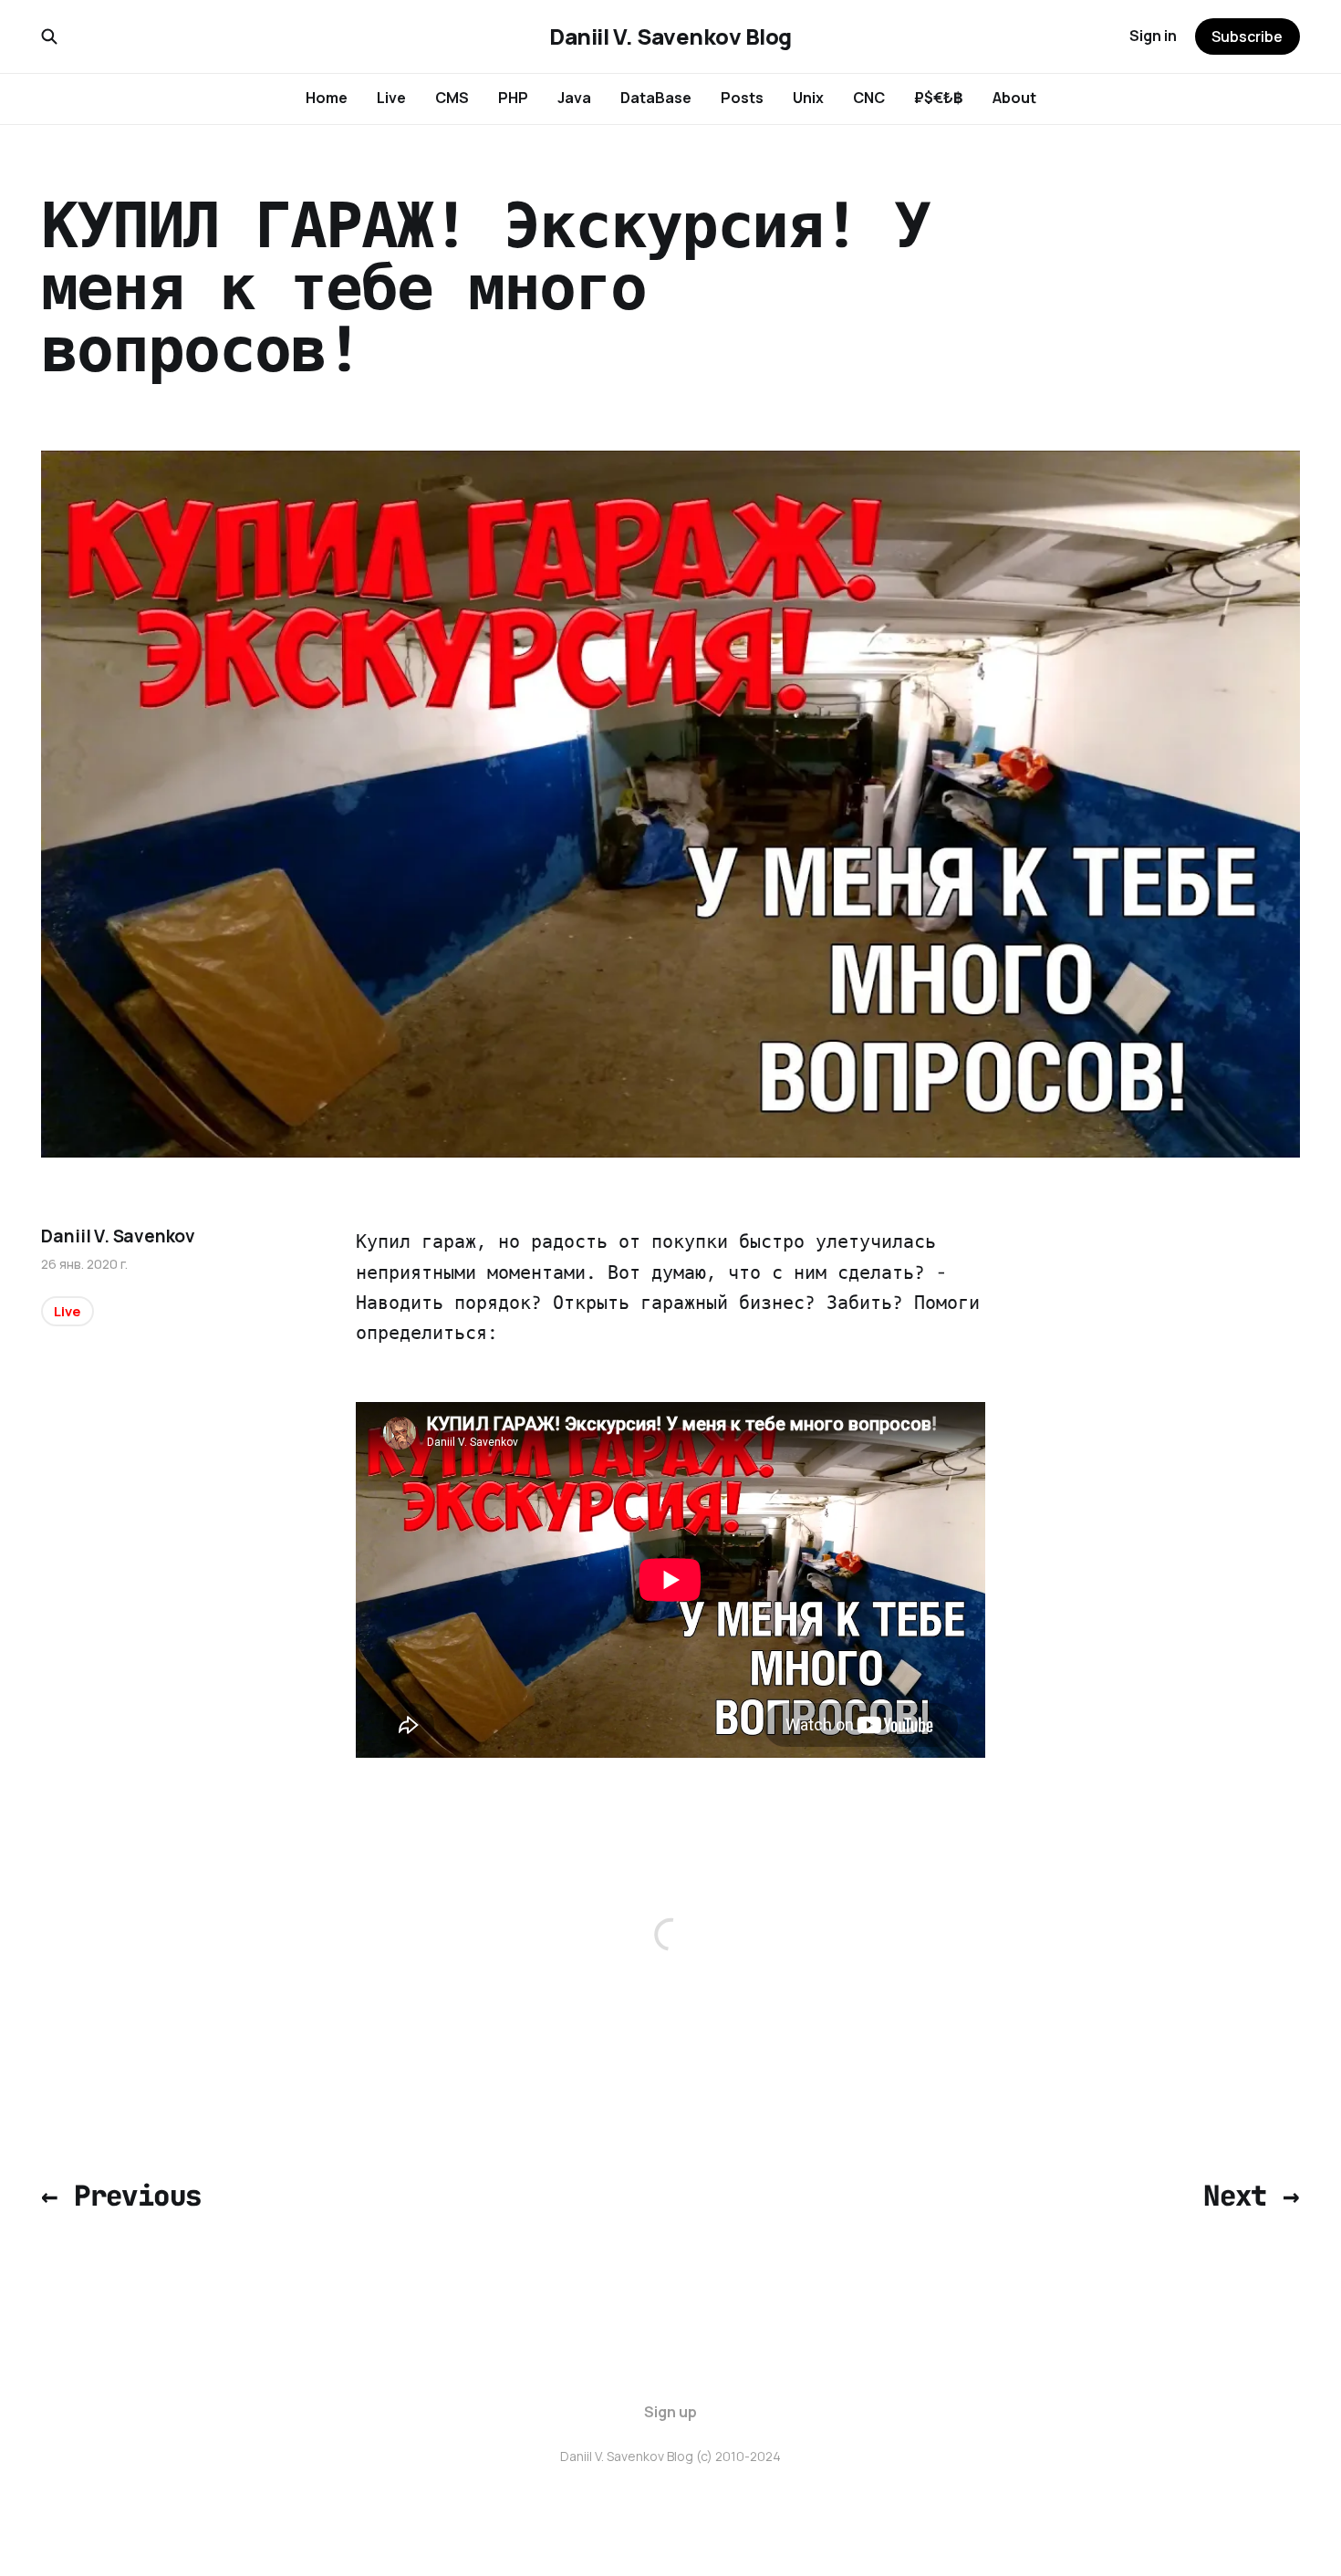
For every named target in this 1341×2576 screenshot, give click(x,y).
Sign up (670, 2412)
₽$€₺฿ (939, 98)
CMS (452, 98)
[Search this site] (49, 36)
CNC (869, 98)
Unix (808, 98)
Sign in (1153, 36)
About (1014, 98)
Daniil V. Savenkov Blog (670, 36)
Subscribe (1247, 36)
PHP (513, 98)
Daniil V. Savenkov (118, 1236)
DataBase (656, 98)
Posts (742, 98)
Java (574, 98)
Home (327, 98)
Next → (1251, 2196)
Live (391, 98)
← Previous (121, 2196)
